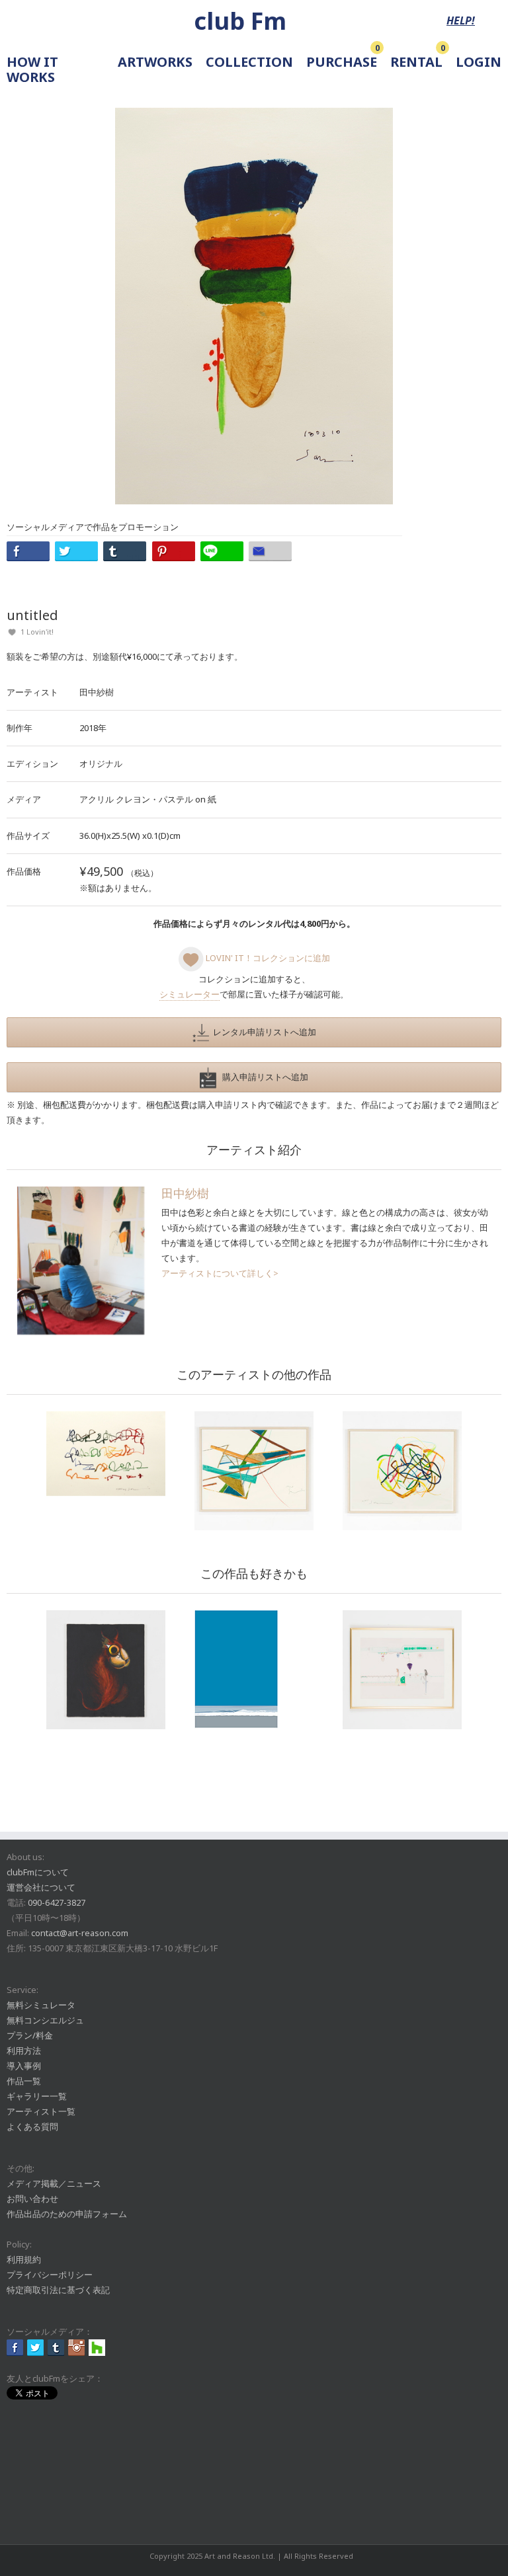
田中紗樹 (97, 692)
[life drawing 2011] (402, 1471)
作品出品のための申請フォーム (67, 2214)
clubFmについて (38, 1872)
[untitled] (106, 1454)
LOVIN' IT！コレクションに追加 (267, 958)
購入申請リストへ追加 (262, 1077)
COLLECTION (249, 62)
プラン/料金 (30, 2035)
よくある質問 (32, 2127)
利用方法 (24, 2050)
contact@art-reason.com (80, 1933)
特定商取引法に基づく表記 (58, 2290)
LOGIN (479, 62)
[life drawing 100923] (254, 1471)
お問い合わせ (32, 2199)
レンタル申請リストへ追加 (263, 1032)
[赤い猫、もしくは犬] (106, 1670)
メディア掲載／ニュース (54, 2183)
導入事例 (24, 2066)
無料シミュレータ (41, 2005)
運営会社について (41, 1887)
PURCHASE (342, 62)
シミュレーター (190, 994)
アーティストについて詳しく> (220, 1273)
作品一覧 (24, 2081)
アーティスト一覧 (41, 2111)
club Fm (240, 21)
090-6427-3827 (57, 1902)
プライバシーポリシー (50, 2275)
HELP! (461, 20)
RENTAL (416, 62)
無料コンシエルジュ (45, 2020)
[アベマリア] (402, 1670)
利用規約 (24, 2259)
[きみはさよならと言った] (254, 1670)
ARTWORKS (155, 62)
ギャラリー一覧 (37, 2096)
